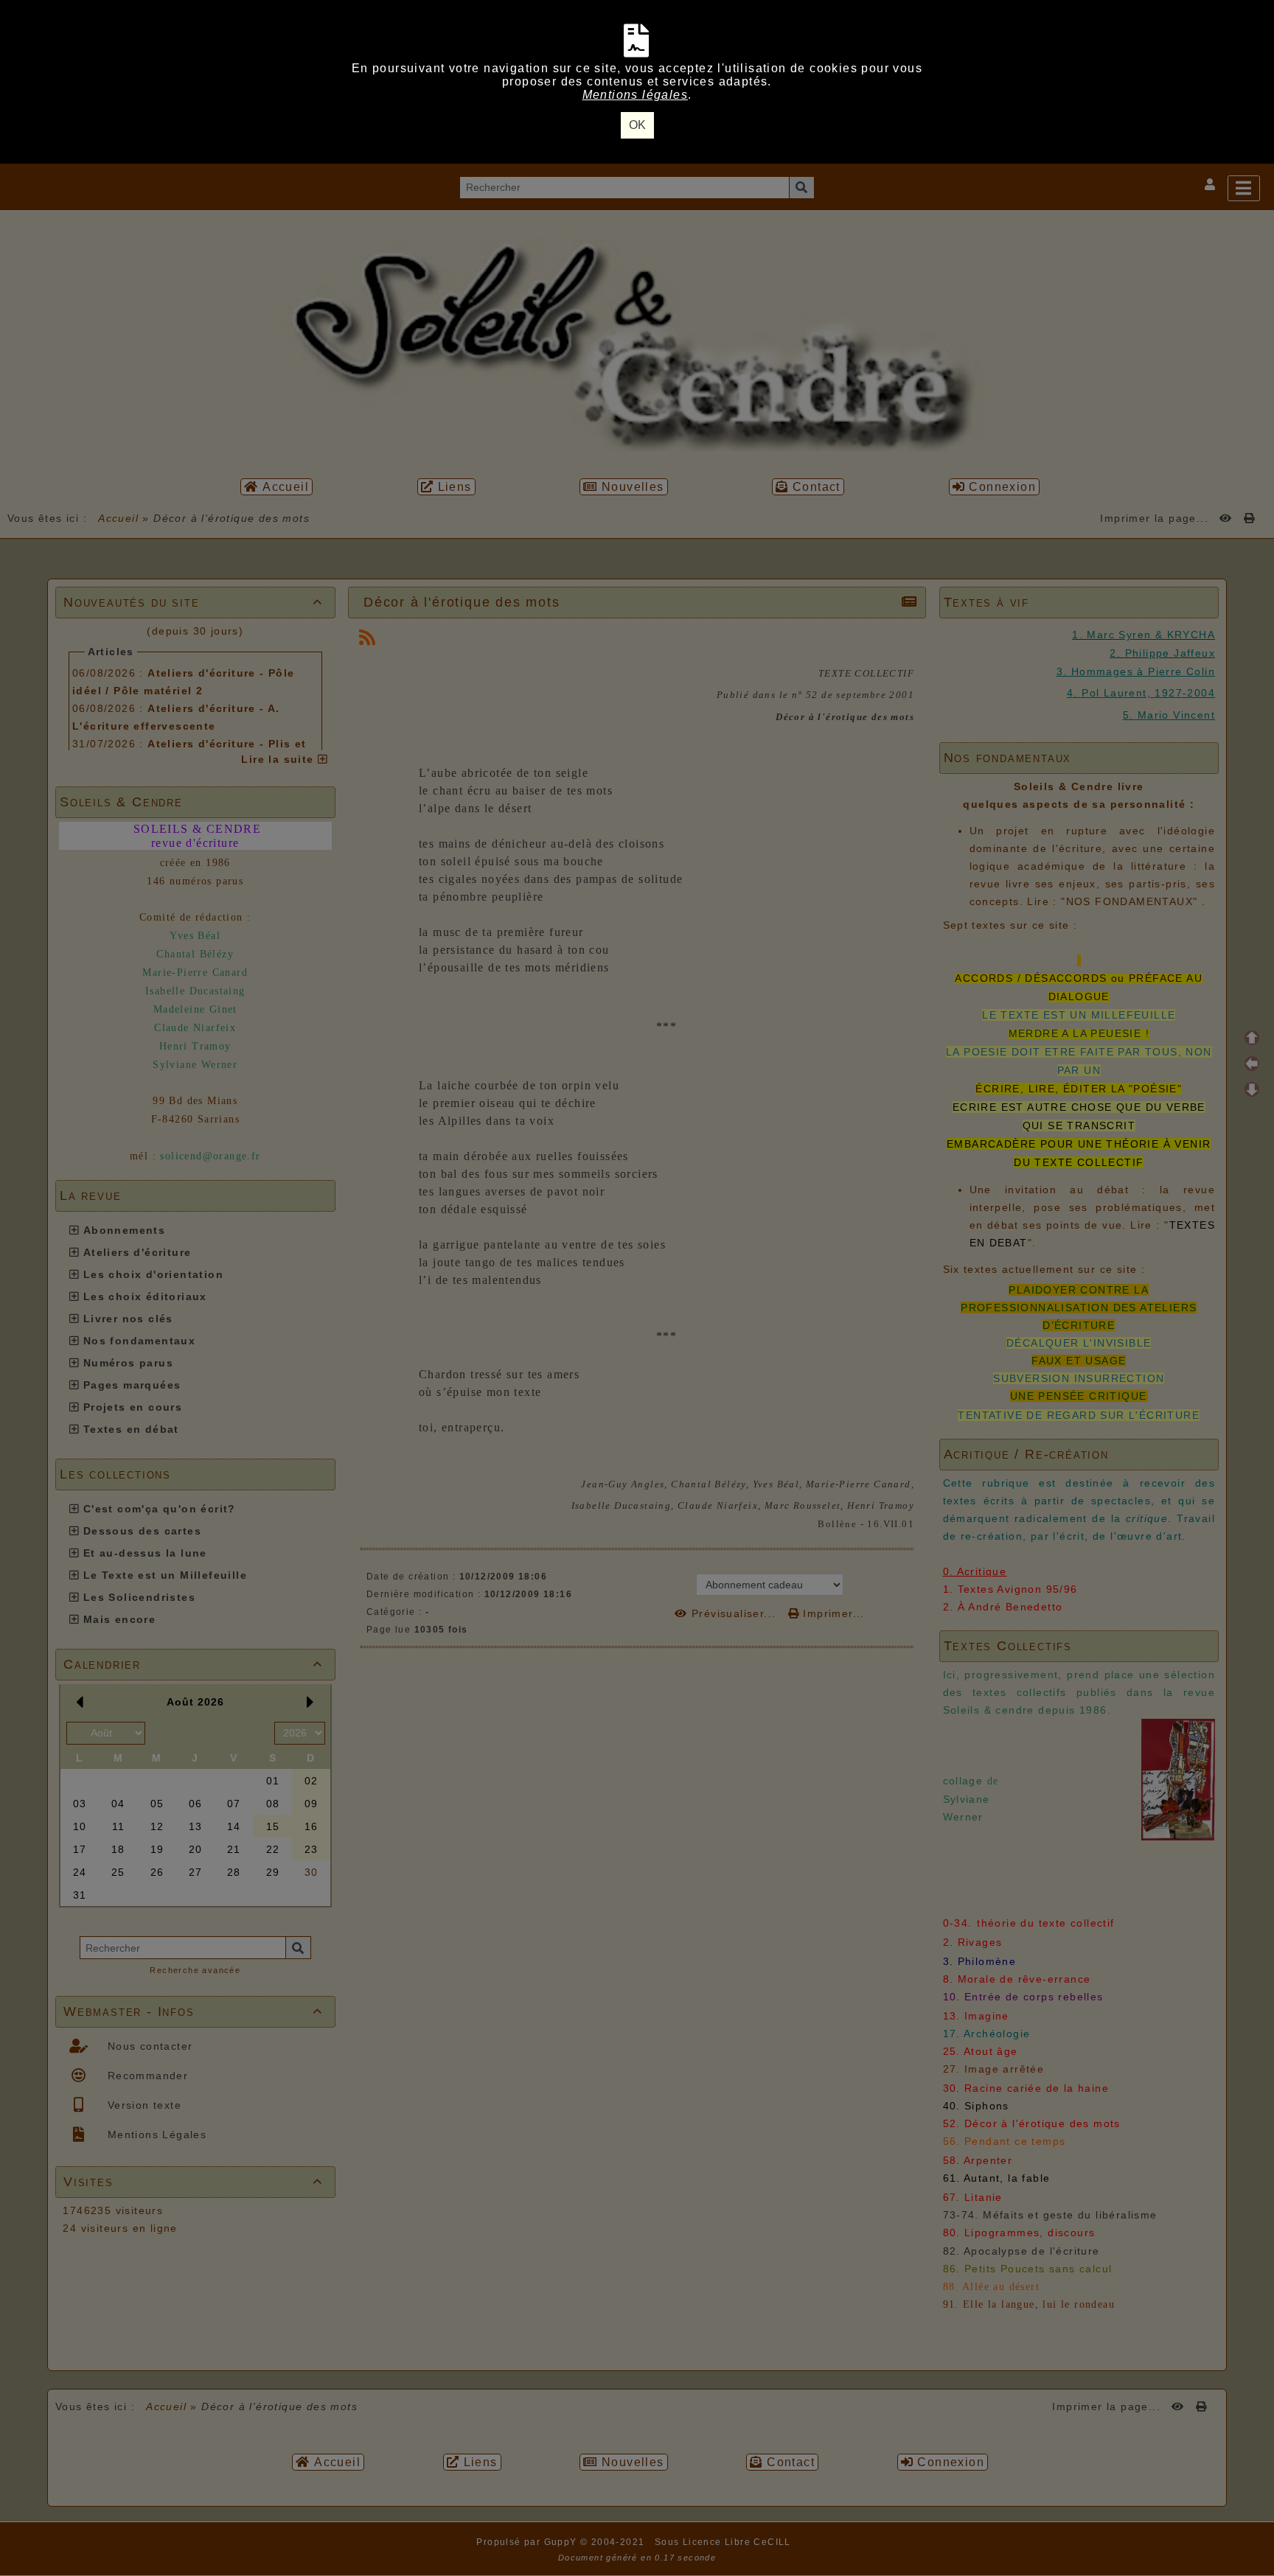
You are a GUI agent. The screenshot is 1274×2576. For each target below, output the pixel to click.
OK (637, 125)
